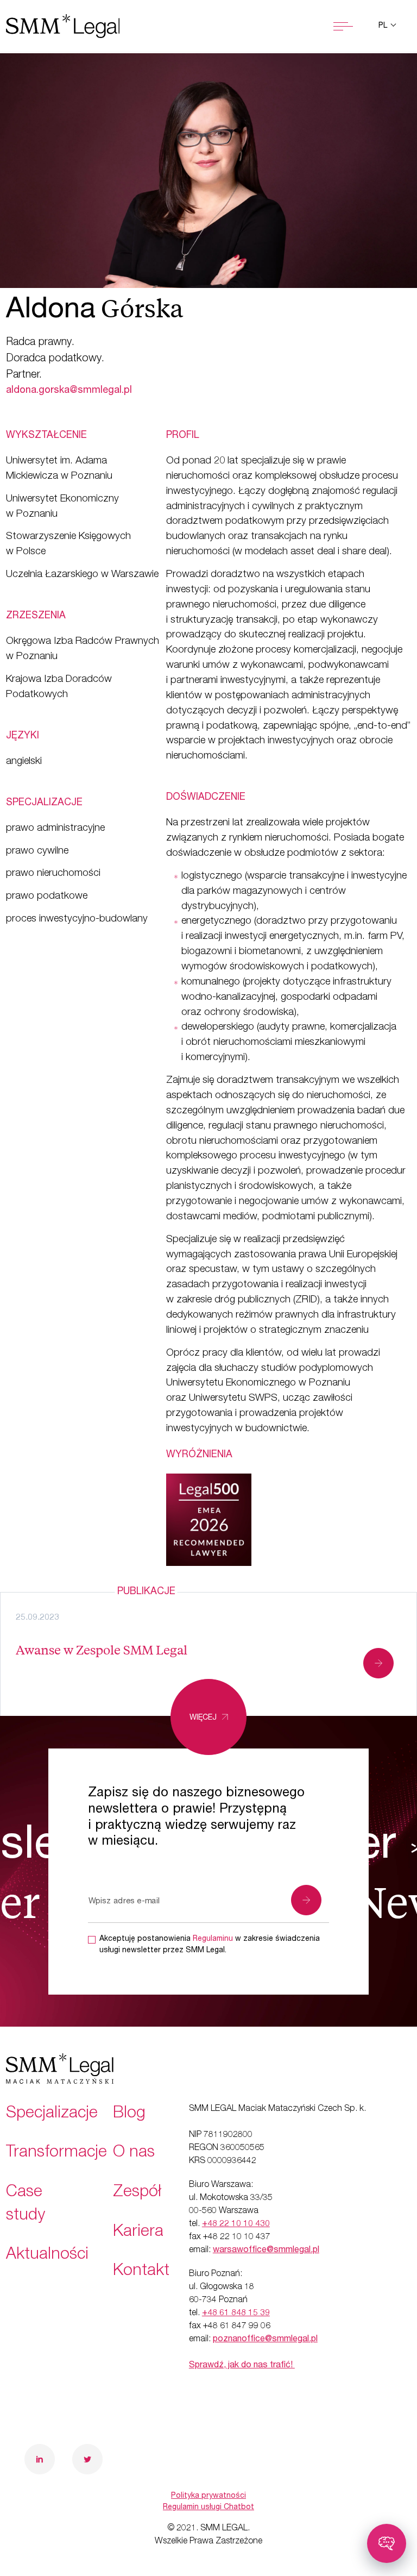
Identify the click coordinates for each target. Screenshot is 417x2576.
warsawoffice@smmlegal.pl (266, 2251)
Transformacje (56, 2153)
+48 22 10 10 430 (236, 2224)
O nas (134, 2153)
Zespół (137, 2193)
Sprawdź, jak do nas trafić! (242, 2366)
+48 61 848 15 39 (236, 2314)
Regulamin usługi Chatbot (208, 2508)
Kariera (138, 2233)
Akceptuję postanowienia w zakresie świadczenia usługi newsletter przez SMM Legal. (210, 1945)
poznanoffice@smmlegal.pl (265, 2340)
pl (384, 26)
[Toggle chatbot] (387, 2543)
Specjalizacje (52, 2114)
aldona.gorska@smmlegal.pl (69, 391)
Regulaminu (213, 1939)
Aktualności (47, 2255)
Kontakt (141, 2272)
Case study (26, 2205)
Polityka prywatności (208, 2496)
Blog (129, 2114)
